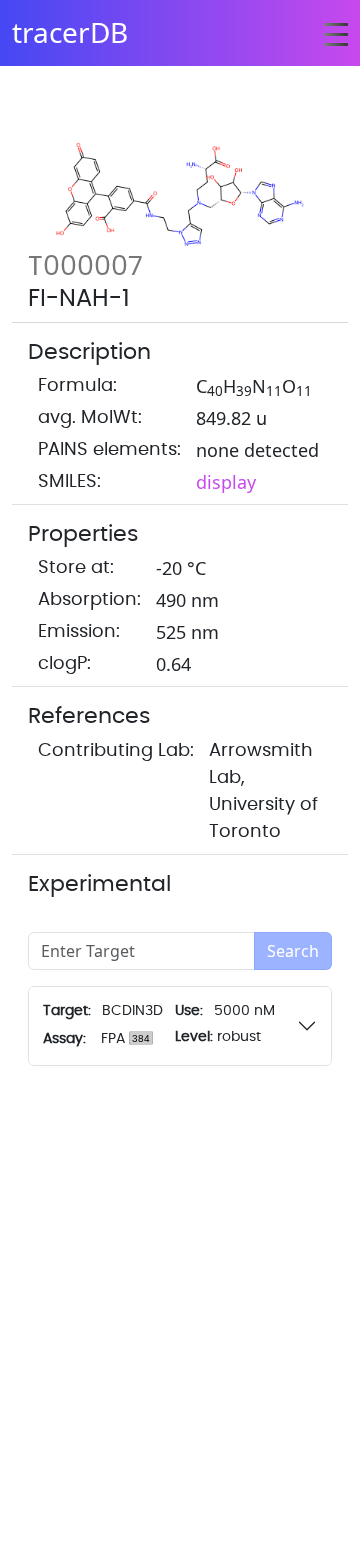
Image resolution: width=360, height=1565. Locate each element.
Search (293, 951)
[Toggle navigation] (336, 33)
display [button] (226, 482)
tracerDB (70, 32)
